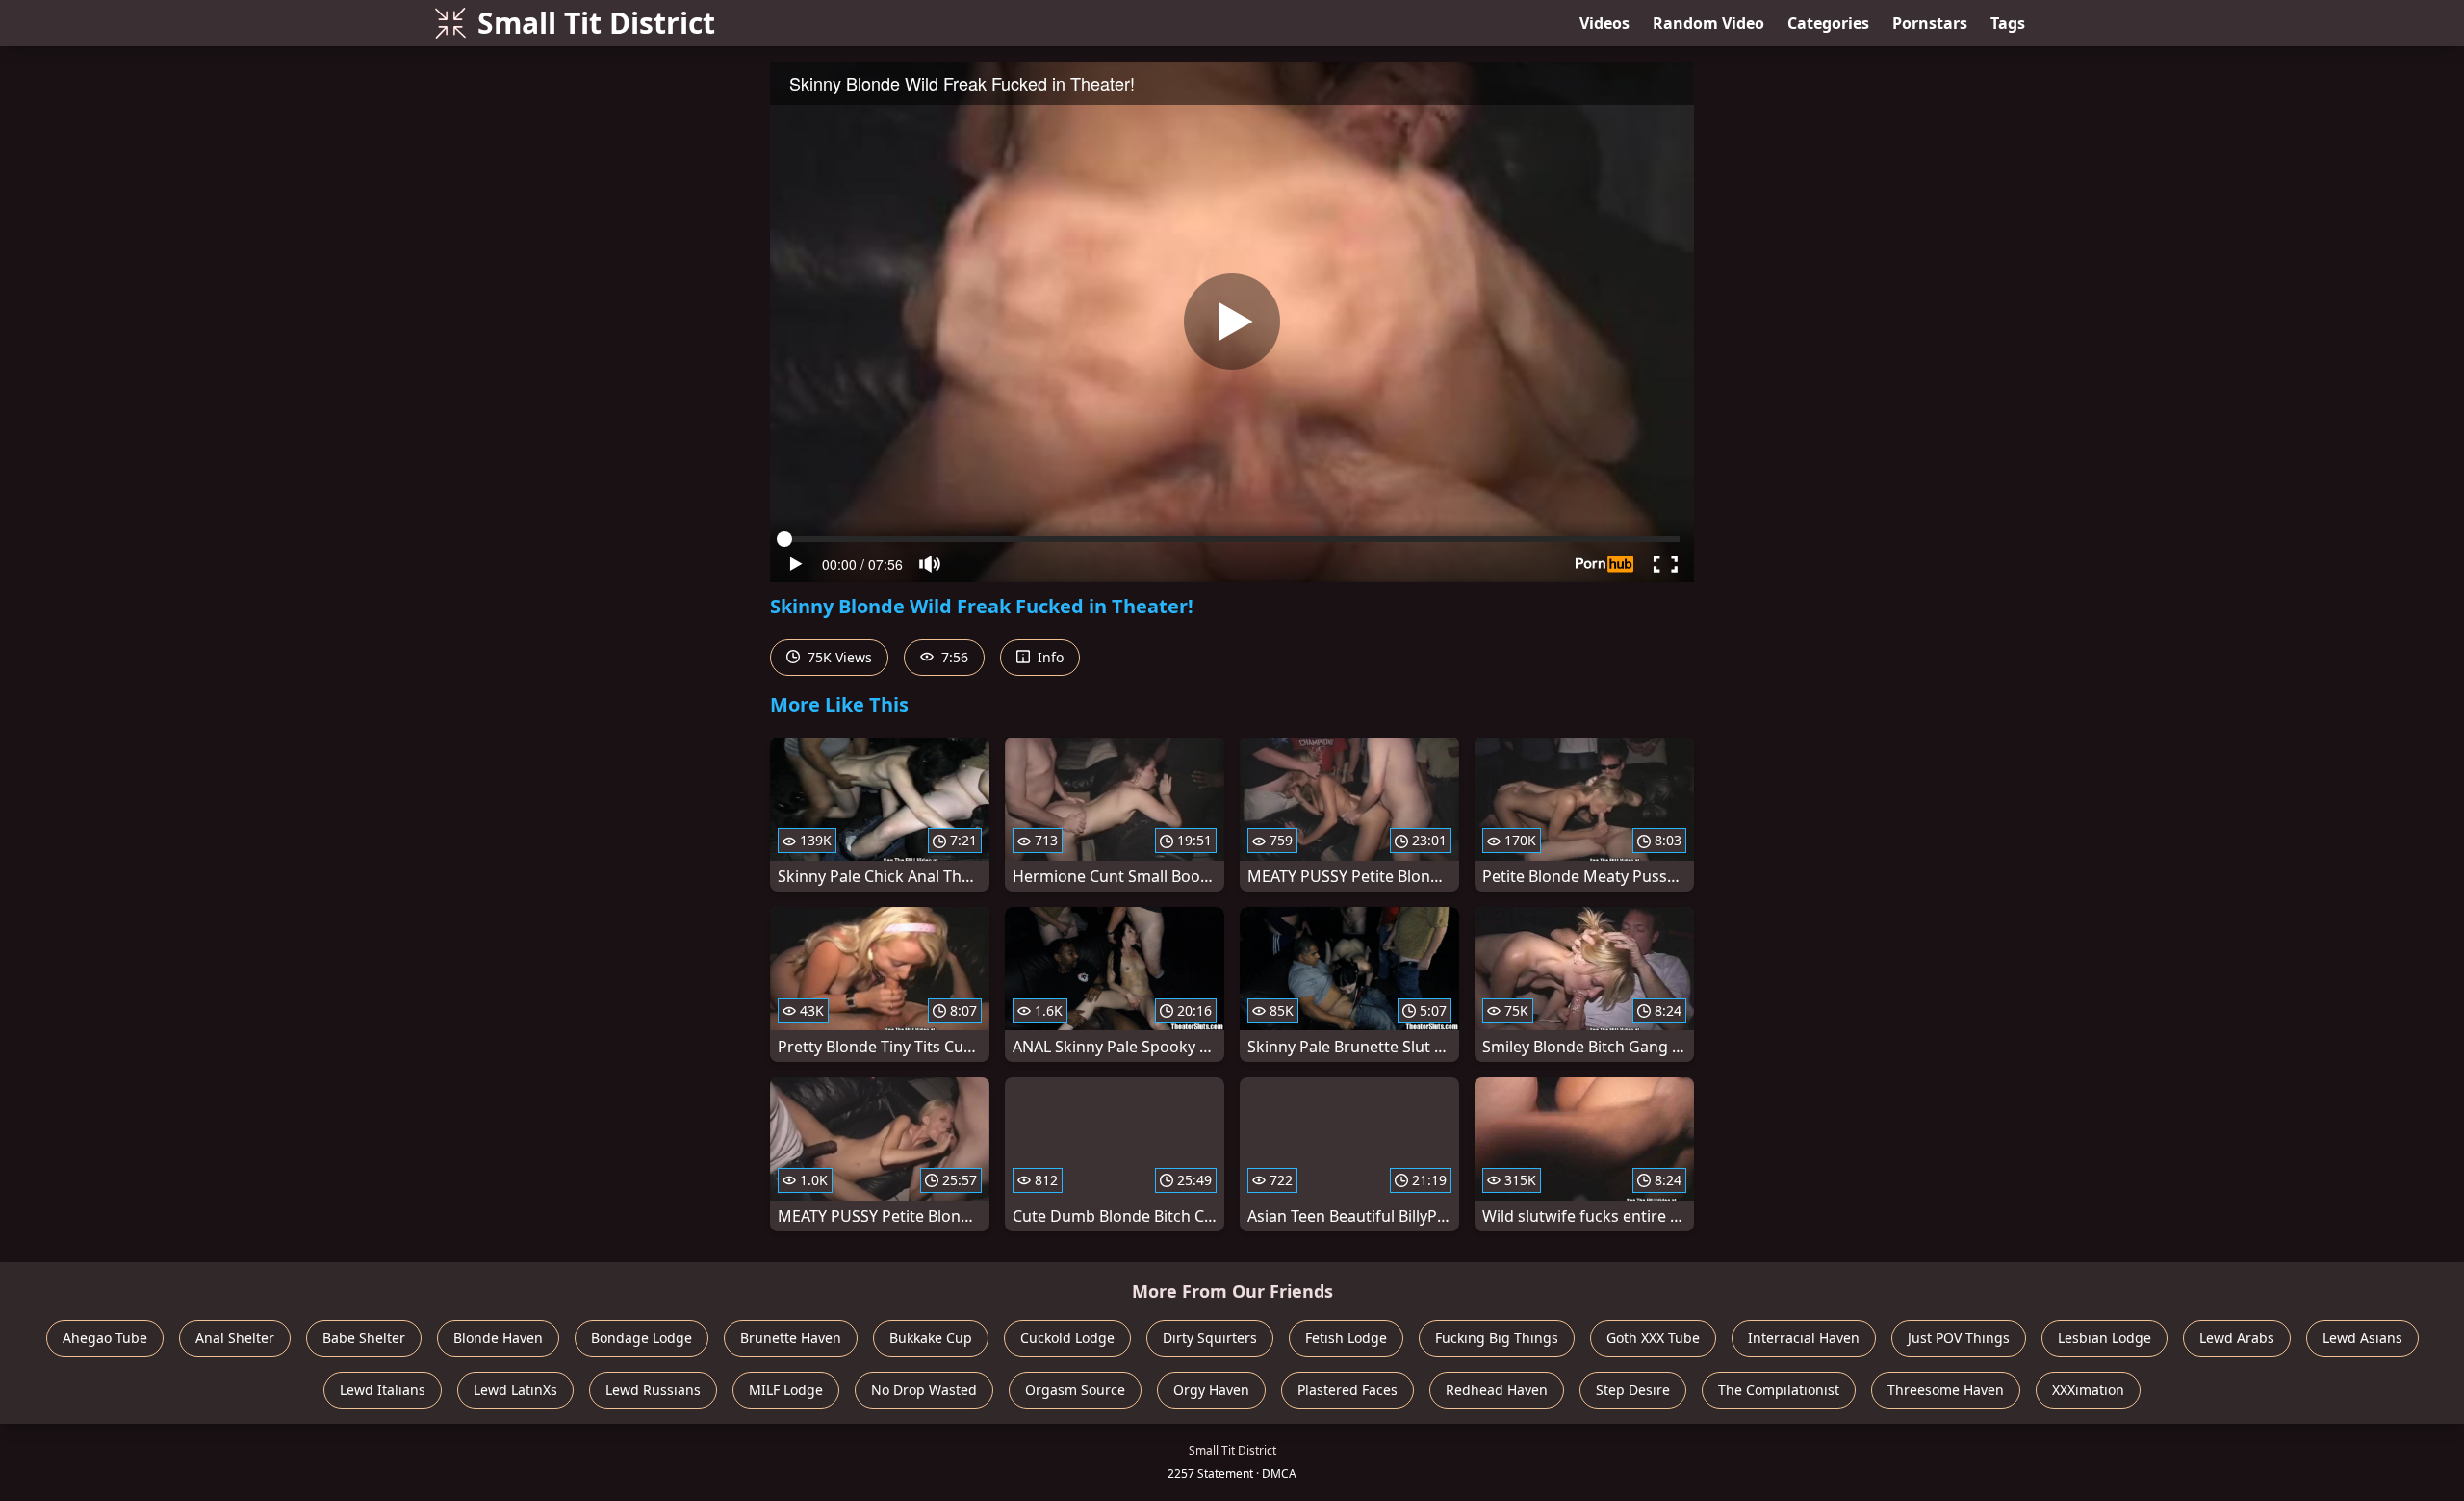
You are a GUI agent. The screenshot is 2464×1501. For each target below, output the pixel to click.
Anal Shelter (235, 1338)
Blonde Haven (498, 1338)
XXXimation (2088, 1390)
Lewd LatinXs (515, 1390)
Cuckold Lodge (1067, 1338)
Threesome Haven (1946, 1390)
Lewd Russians (653, 1390)
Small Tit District (596, 23)
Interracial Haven (1804, 1338)
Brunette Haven (791, 1338)
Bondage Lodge (642, 1338)
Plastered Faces (1347, 1390)
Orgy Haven (1211, 1390)
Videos (1604, 23)
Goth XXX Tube (1653, 1338)
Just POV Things (1959, 1338)
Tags (2008, 23)
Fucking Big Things (1497, 1338)
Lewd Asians (2362, 1338)
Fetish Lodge (1346, 1338)
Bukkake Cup (931, 1338)
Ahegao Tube (105, 1338)
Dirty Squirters (1210, 1338)
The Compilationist (1779, 1390)
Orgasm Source (1075, 1390)
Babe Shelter (364, 1338)
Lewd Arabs (2237, 1338)
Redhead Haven (1497, 1390)
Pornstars (1930, 23)
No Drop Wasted (924, 1390)
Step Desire (1633, 1390)
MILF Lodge (786, 1390)
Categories (1828, 23)
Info (1049, 657)
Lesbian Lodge (2105, 1338)
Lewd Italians (383, 1390)
